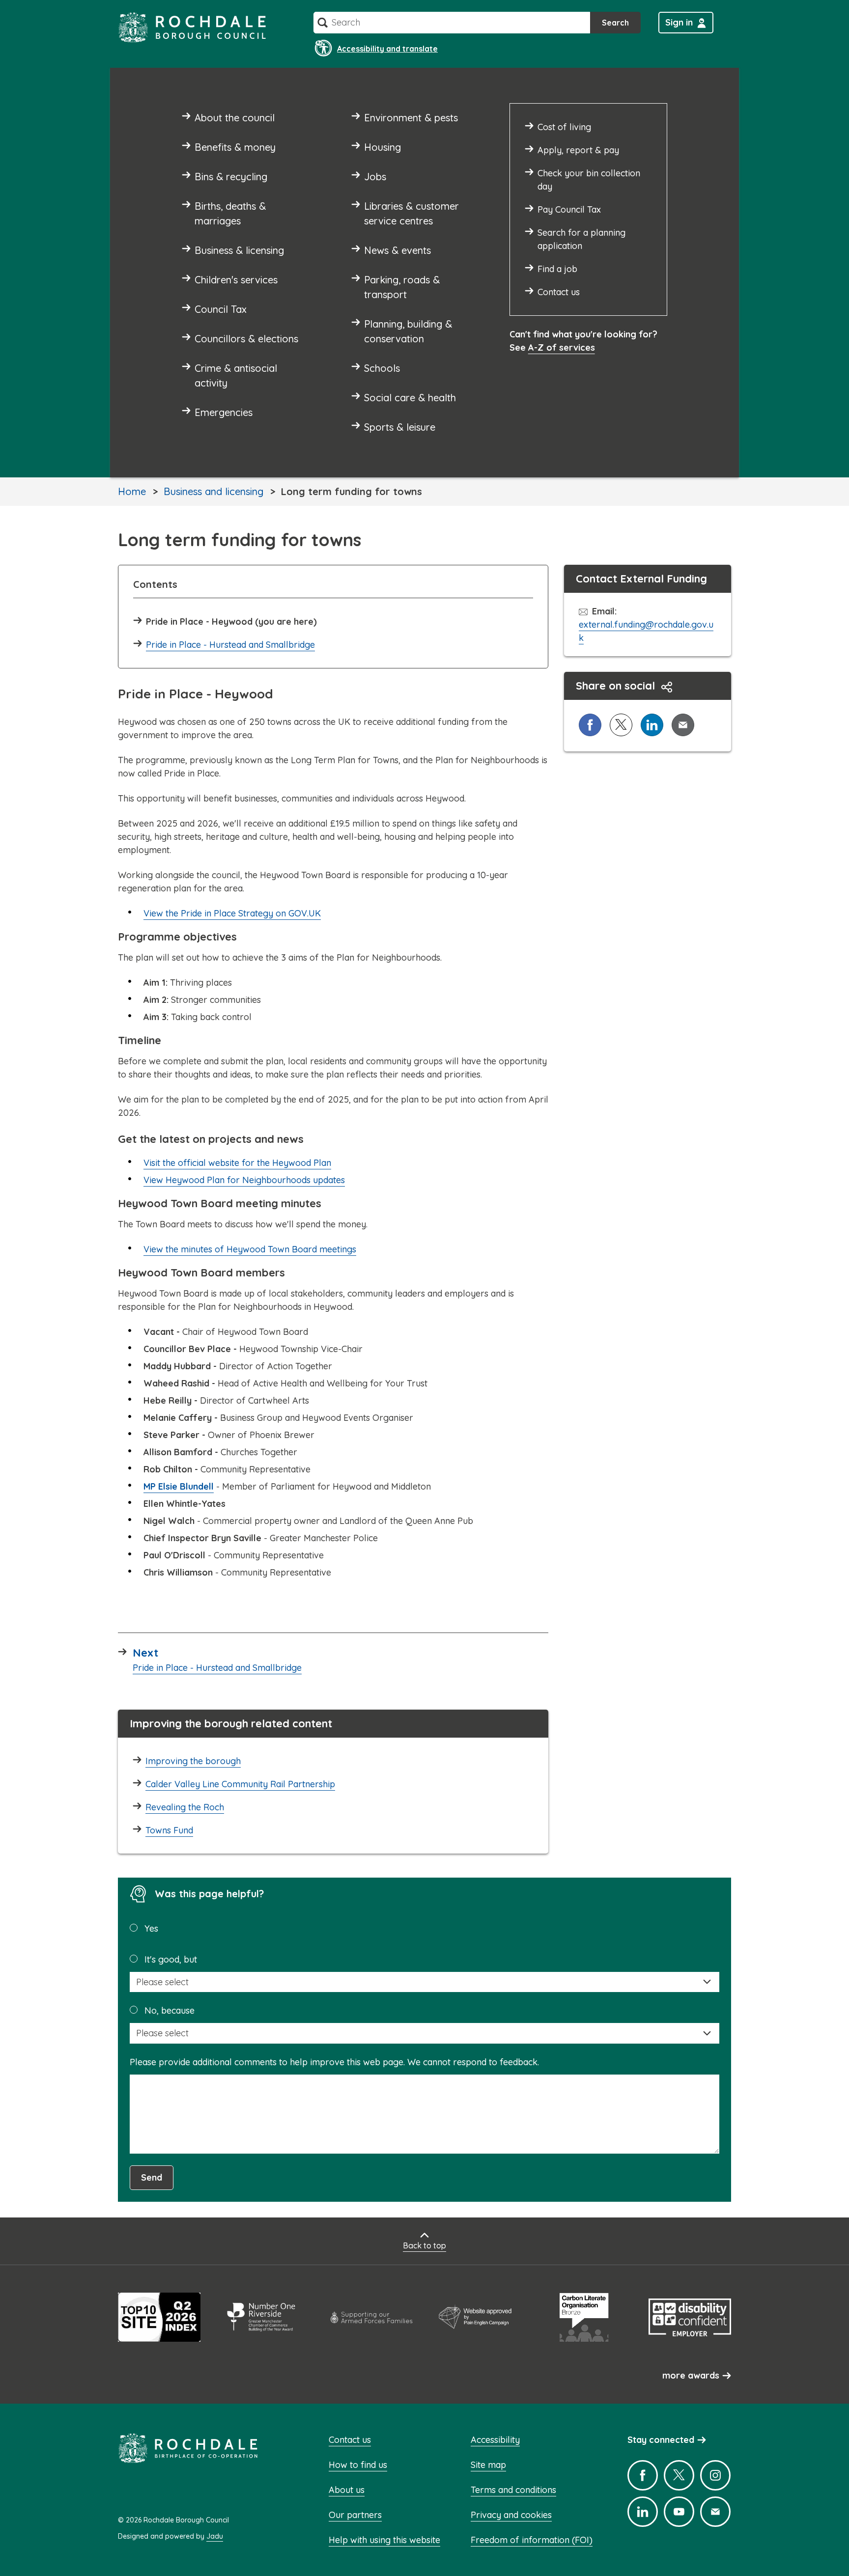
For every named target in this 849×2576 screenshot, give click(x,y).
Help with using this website (384, 2540)
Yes (151, 1928)
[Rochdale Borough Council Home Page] (192, 27)
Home (132, 491)
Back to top (424, 2245)
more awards (691, 2375)
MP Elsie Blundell (179, 1486)
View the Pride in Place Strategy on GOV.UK (232, 913)
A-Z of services (562, 347)
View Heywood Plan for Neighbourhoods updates (244, 1180)
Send (152, 2177)
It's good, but (171, 1959)
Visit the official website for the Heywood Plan (237, 1163)
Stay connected (661, 2440)
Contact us (350, 2440)
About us (347, 2490)
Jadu (215, 2536)
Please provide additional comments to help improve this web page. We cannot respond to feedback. (334, 2062)
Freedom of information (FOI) (532, 2540)
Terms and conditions (513, 2490)
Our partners (355, 2515)
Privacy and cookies (511, 2515)
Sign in (679, 22)
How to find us (358, 2465)
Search (615, 23)
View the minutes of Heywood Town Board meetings (250, 1249)
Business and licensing (213, 491)
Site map (488, 2465)
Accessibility (495, 2440)
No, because (170, 2010)
